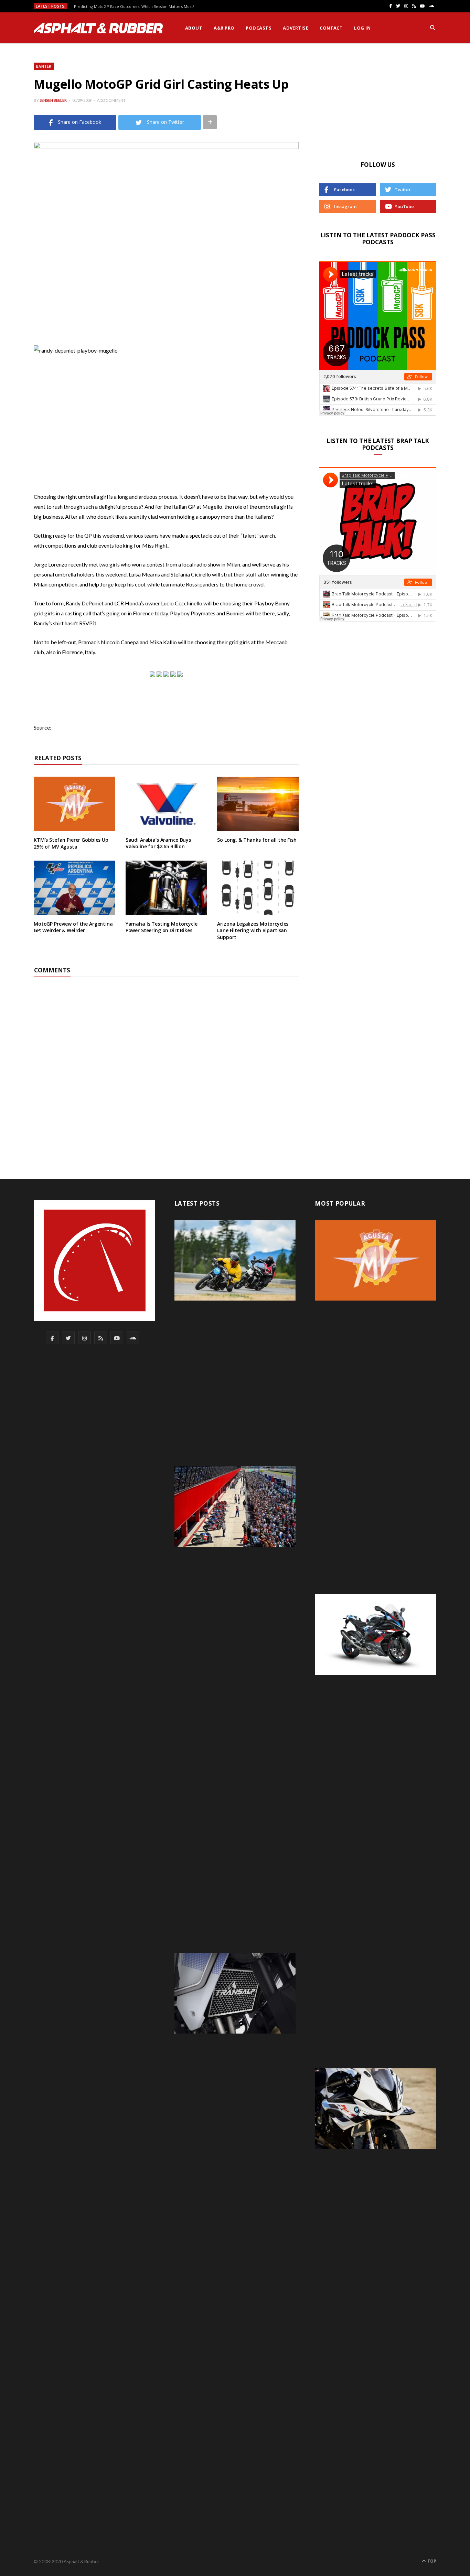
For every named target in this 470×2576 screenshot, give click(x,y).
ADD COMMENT (111, 100)
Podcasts (259, 28)
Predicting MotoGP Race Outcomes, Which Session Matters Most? (134, 7)
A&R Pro (224, 28)
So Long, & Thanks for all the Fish (257, 840)
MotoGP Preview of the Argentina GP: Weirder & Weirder (73, 927)
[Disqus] (166, 1063)
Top (431, 2561)
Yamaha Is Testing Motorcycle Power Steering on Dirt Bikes (162, 927)
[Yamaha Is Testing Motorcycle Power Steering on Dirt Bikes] (166, 888)
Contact (331, 28)
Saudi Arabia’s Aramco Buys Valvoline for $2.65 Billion (158, 843)
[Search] (433, 28)
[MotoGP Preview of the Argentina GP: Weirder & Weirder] (74, 888)
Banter (44, 66)
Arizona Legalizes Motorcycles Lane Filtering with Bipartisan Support (253, 930)
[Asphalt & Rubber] (98, 28)
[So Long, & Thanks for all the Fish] (258, 804)
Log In (362, 28)
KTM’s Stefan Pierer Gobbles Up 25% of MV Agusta (71, 843)
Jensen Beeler (53, 100)
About (194, 28)
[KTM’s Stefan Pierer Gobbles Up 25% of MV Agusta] (74, 804)
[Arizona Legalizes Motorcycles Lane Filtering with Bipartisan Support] (258, 888)
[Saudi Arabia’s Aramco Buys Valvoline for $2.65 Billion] (166, 804)
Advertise (296, 28)
